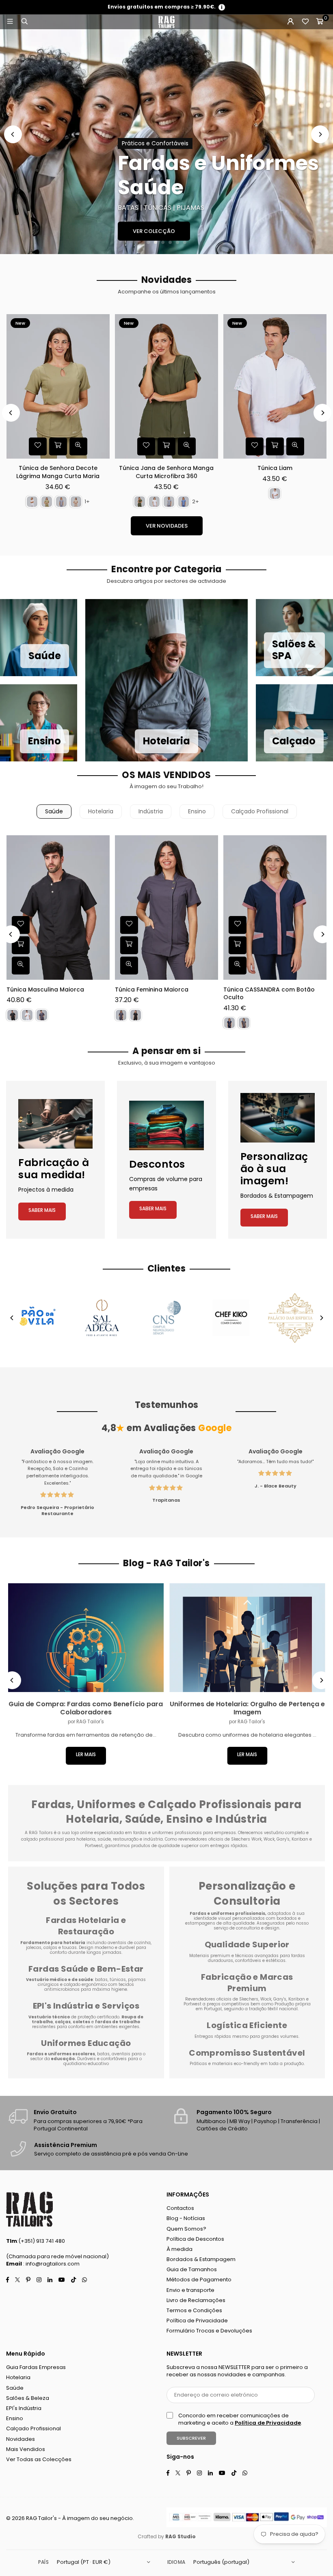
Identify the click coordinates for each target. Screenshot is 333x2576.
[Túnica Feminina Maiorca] (166, 908)
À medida (179, 2249)
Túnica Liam (275, 468)
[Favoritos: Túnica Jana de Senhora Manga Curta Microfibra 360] (146, 446)
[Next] (320, 134)
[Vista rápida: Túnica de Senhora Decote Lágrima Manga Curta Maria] (78, 446)
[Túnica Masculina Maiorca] (58, 908)
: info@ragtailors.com (51, 2264)
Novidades (21, 2439)
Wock (266, 1999)
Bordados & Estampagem (201, 2259)
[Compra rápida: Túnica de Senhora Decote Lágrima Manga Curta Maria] (58, 446)
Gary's (280, 1999)
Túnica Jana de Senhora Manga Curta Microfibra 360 (166, 472)
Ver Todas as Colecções (39, 2459)
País (43, 2562)
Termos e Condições (194, 2310)
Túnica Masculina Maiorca (45, 990)
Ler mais (86, 1754)
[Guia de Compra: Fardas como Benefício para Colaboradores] (86, 1638)
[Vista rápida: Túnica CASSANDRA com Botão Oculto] (238, 966)
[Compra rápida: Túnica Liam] (275, 446)
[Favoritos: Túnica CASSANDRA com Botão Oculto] (238, 925)
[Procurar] (24, 22)
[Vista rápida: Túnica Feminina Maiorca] (129, 966)
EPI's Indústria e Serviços (86, 2006)
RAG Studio (181, 2536)
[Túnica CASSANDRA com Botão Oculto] (275, 908)
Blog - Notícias (186, 2218)
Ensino (197, 811)
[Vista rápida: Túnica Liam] (295, 446)
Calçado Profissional (260, 811)
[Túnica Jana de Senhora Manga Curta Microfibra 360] (166, 386)
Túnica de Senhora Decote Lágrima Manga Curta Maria (58, 472)
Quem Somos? (186, 2229)
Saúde (54, 811)
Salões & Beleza (28, 2398)
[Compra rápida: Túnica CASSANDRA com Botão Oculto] (238, 945)
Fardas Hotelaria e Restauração (86, 1926)
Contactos (180, 2208)
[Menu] (10, 22)
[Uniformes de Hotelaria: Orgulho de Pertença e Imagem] (248, 1638)
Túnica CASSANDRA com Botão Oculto (269, 994)
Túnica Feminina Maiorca (152, 990)
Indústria (151, 811)
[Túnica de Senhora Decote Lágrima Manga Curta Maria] (58, 386)
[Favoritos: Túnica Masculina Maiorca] (21, 925)
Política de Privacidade (197, 2321)
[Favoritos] (305, 22)
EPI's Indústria (24, 2408)
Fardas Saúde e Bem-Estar (86, 1969)
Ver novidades (167, 526)
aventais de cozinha (129, 1943)
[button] (320, 22)
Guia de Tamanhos (192, 2269)
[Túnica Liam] (275, 386)
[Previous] (13, 134)
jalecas (34, 1948)
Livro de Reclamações (196, 2300)
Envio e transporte (190, 2290)
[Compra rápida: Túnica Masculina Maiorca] (21, 945)
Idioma (176, 2562)
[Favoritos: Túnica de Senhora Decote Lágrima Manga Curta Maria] (38, 446)
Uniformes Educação (86, 2043)
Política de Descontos (195, 2239)
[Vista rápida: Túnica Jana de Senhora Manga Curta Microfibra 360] (187, 446)
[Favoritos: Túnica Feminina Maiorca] (129, 925)
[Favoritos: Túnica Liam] (255, 446)
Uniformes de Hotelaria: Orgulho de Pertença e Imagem (247, 1708)
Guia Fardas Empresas (36, 2367)
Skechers (249, 1999)
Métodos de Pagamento (199, 2280)
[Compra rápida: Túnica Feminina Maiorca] (129, 945)
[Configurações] (290, 22)
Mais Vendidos (26, 2449)
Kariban (297, 1999)
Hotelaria (101, 811)
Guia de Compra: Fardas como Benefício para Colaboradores (86, 1708)
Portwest (193, 2004)
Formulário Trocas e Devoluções (209, 2331)
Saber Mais (42, 1210)
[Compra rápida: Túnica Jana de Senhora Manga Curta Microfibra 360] (166, 446)
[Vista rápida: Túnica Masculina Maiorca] (21, 966)
